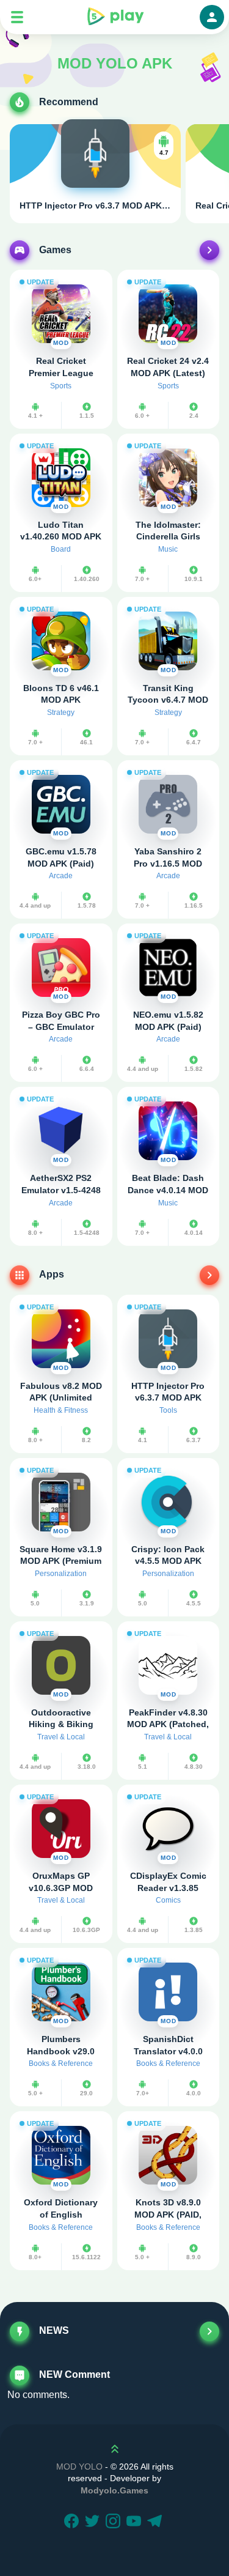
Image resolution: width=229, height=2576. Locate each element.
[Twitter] (94, 2522)
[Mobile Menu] (17, 17)
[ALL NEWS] (209, 2331)
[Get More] (209, 250)
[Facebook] (73, 2522)
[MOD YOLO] (115, 17)
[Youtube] (136, 2522)
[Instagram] (115, 2522)
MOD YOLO (79, 2467)
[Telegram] (156, 2522)
